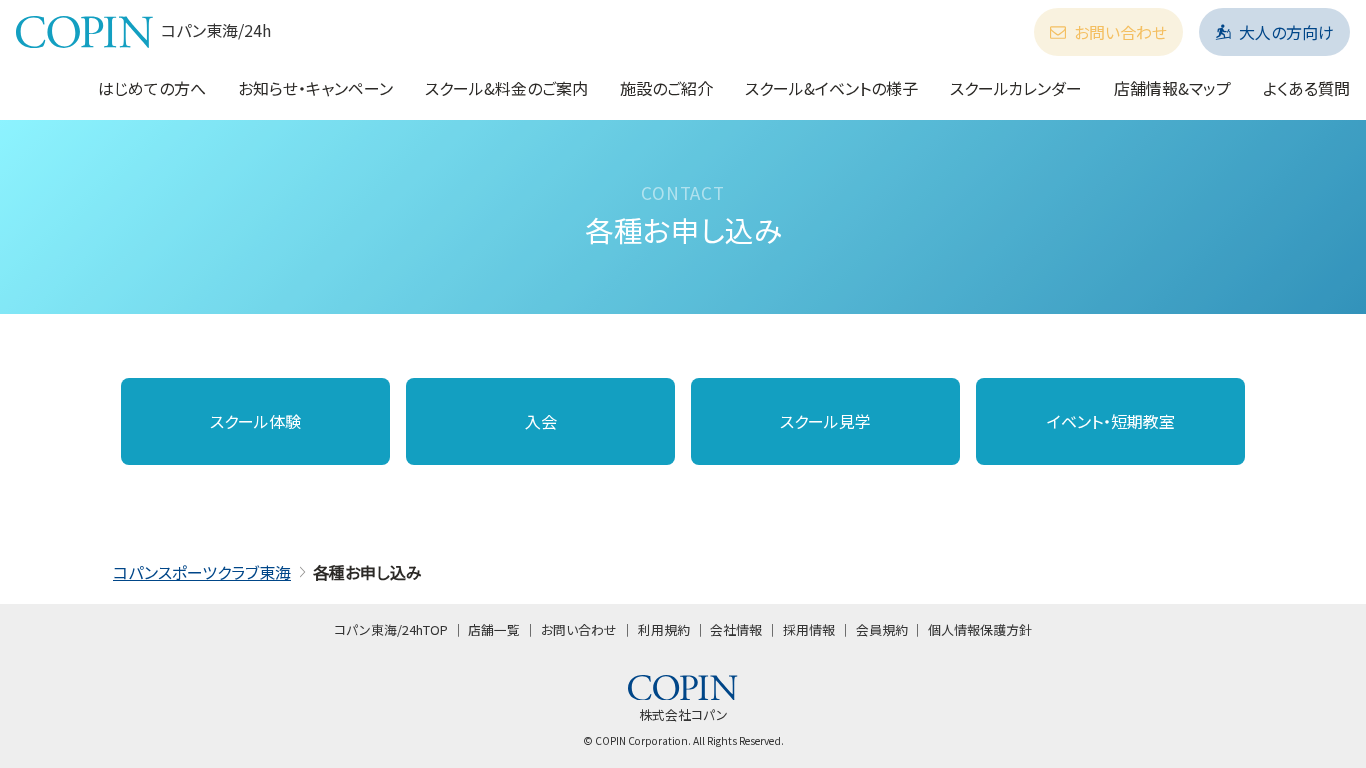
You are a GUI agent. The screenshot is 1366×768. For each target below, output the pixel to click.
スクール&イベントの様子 (831, 88)
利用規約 (664, 629)
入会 (541, 421)
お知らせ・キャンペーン (315, 88)
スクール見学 (825, 421)
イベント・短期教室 (1111, 421)
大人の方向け (1286, 32)
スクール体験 (255, 421)
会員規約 (882, 629)
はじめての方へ (152, 88)
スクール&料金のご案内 (506, 88)
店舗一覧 (494, 629)
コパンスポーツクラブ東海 (202, 572)
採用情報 (809, 629)
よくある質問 (1306, 88)
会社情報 (736, 629)
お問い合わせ (1120, 32)
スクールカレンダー (1016, 88)
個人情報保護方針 (980, 629)
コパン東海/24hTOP (391, 629)
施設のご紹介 (666, 88)
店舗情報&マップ (1172, 88)
